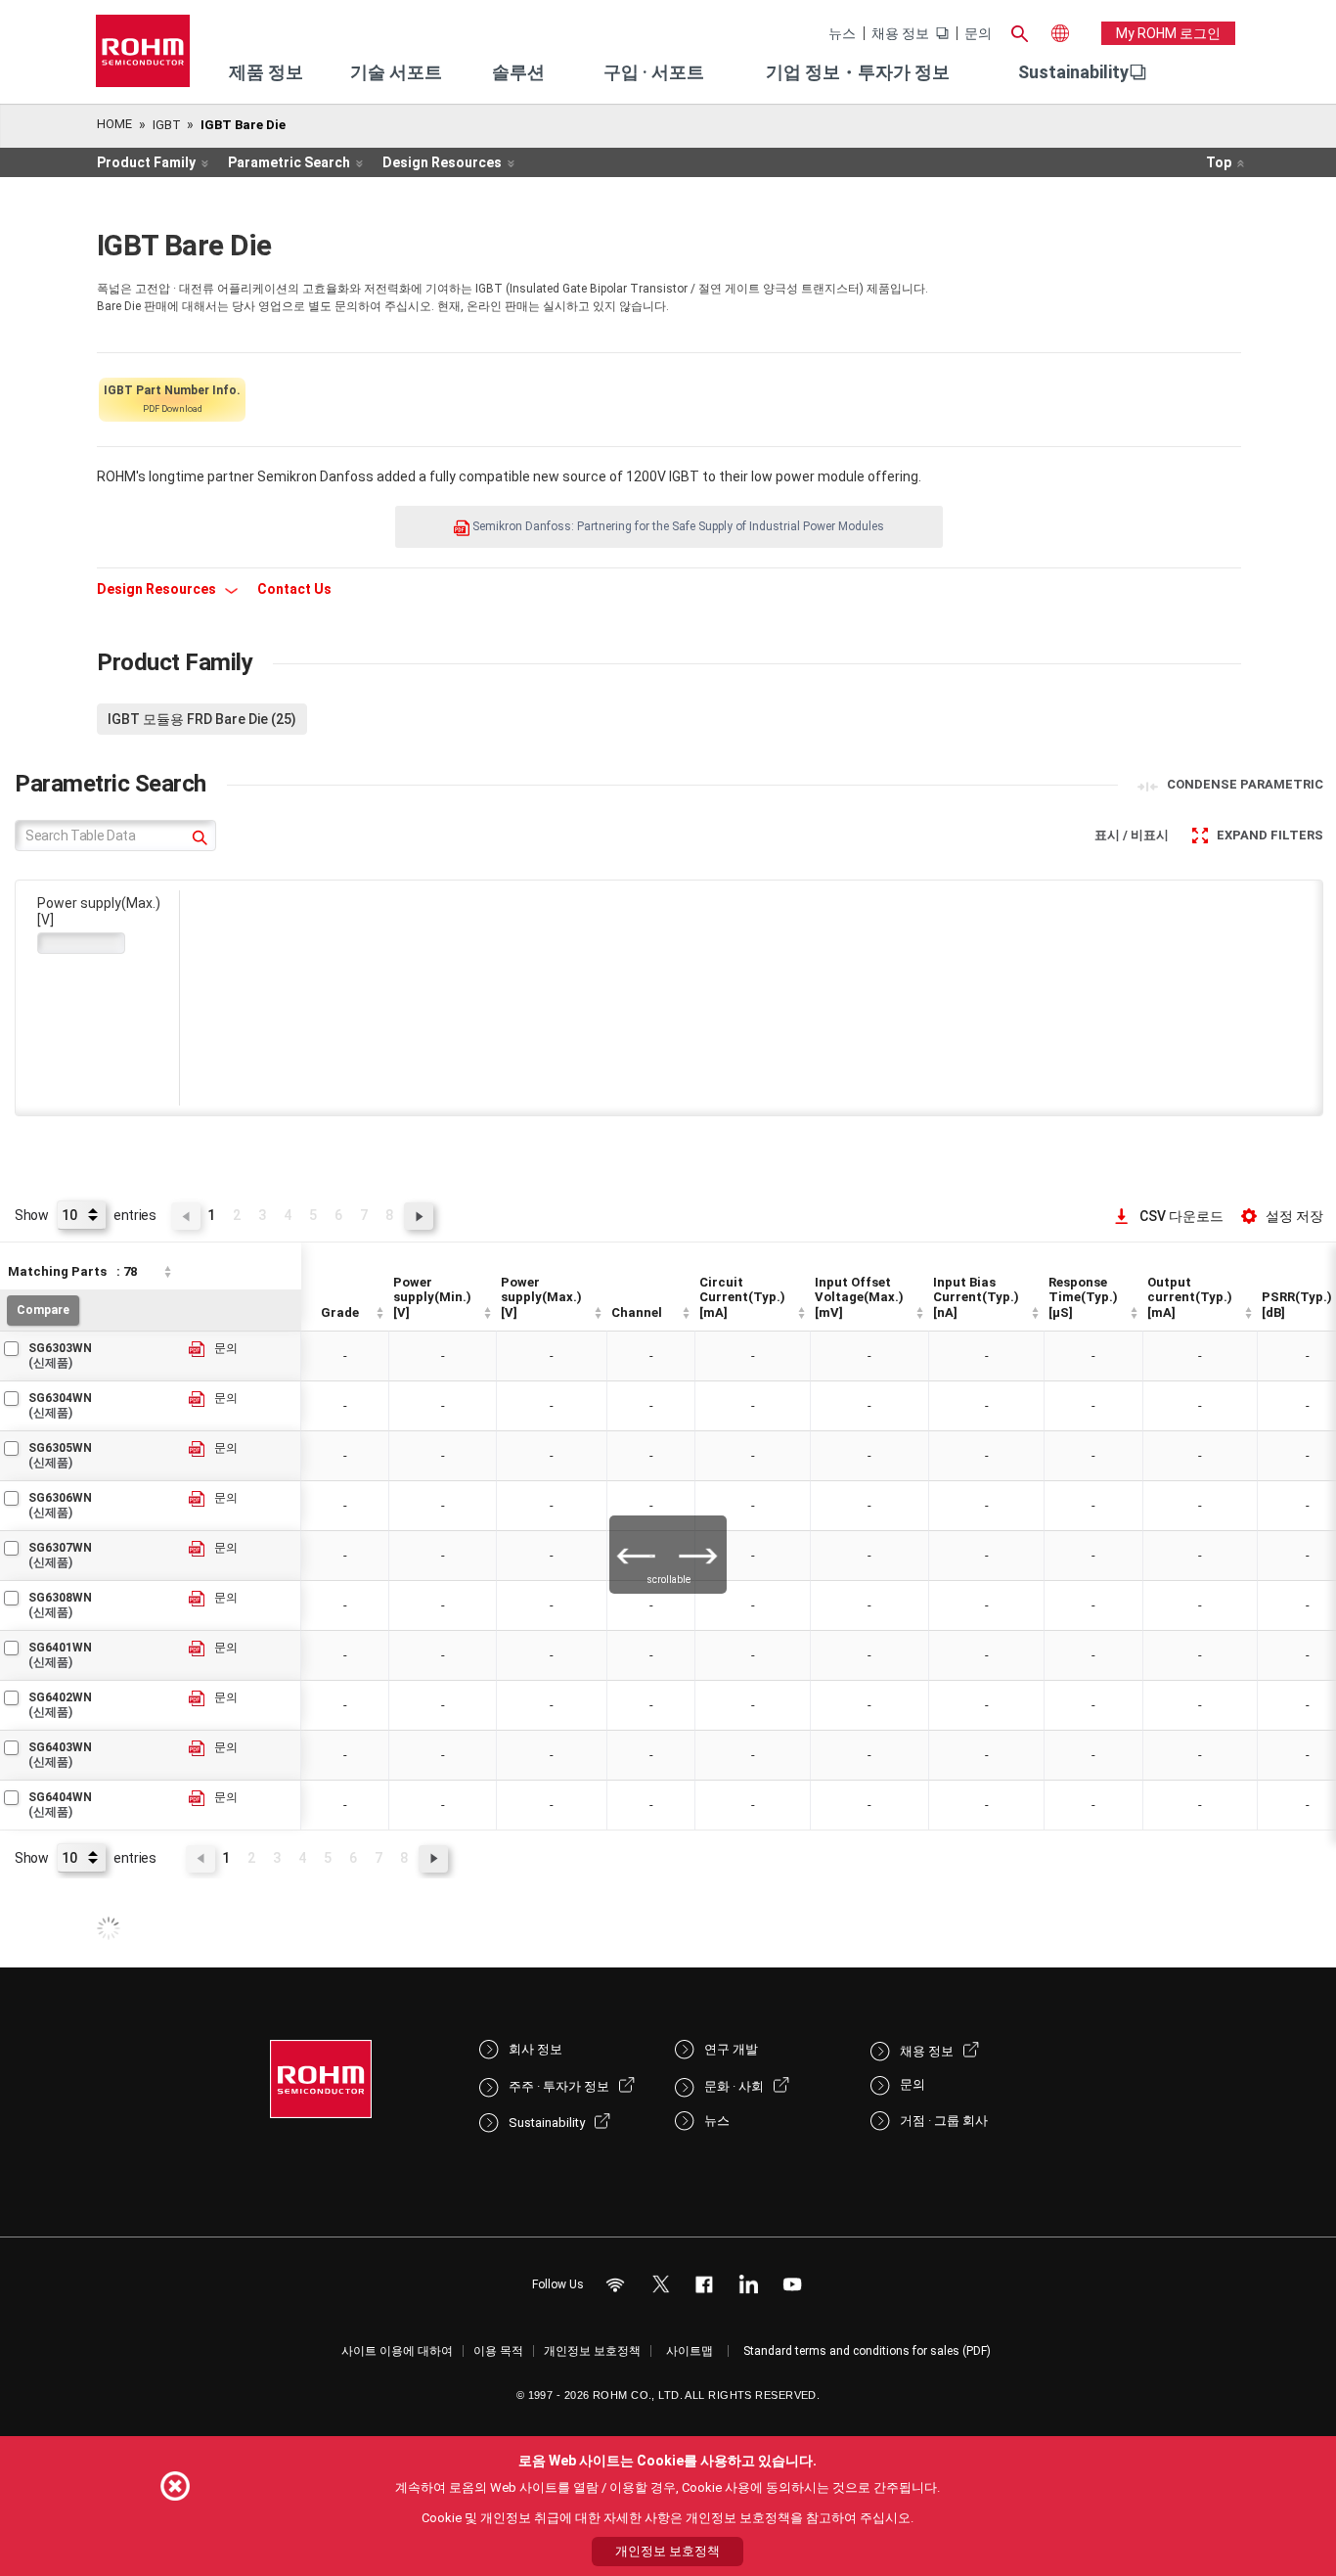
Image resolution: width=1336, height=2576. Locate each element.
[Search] (1019, 31)
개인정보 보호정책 (592, 2351)
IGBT (167, 125)
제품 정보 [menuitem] (266, 72)
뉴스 (842, 33)
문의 (978, 33)
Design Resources (442, 162)
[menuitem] (1073, 72)
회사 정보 (535, 2049)
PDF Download (172, 399)
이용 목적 (498, 2351)
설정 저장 (1294, 1216)
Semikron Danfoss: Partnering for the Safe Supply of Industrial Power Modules (677, 526)
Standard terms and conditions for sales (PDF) (867, 2351)
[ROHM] (143, 57)
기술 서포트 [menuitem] (396, 72)
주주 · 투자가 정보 (559, 2086)
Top (1219, 162)
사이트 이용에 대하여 (397, 2351)
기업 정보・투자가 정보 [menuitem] (858, 72)
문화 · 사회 (734, 2086)
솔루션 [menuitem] (518, 72)
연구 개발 (731, 2049)
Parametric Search (289, 162)
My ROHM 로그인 (1168, 33)
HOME (114, 124)
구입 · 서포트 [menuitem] (654, 72)
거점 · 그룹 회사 (944, 2121)
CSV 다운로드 (1181, 1216)
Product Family (146, 162)
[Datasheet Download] (198, 1350)
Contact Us (294, 589)
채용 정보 (900, 33)
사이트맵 (690, 2351)
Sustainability (1073, 72)
